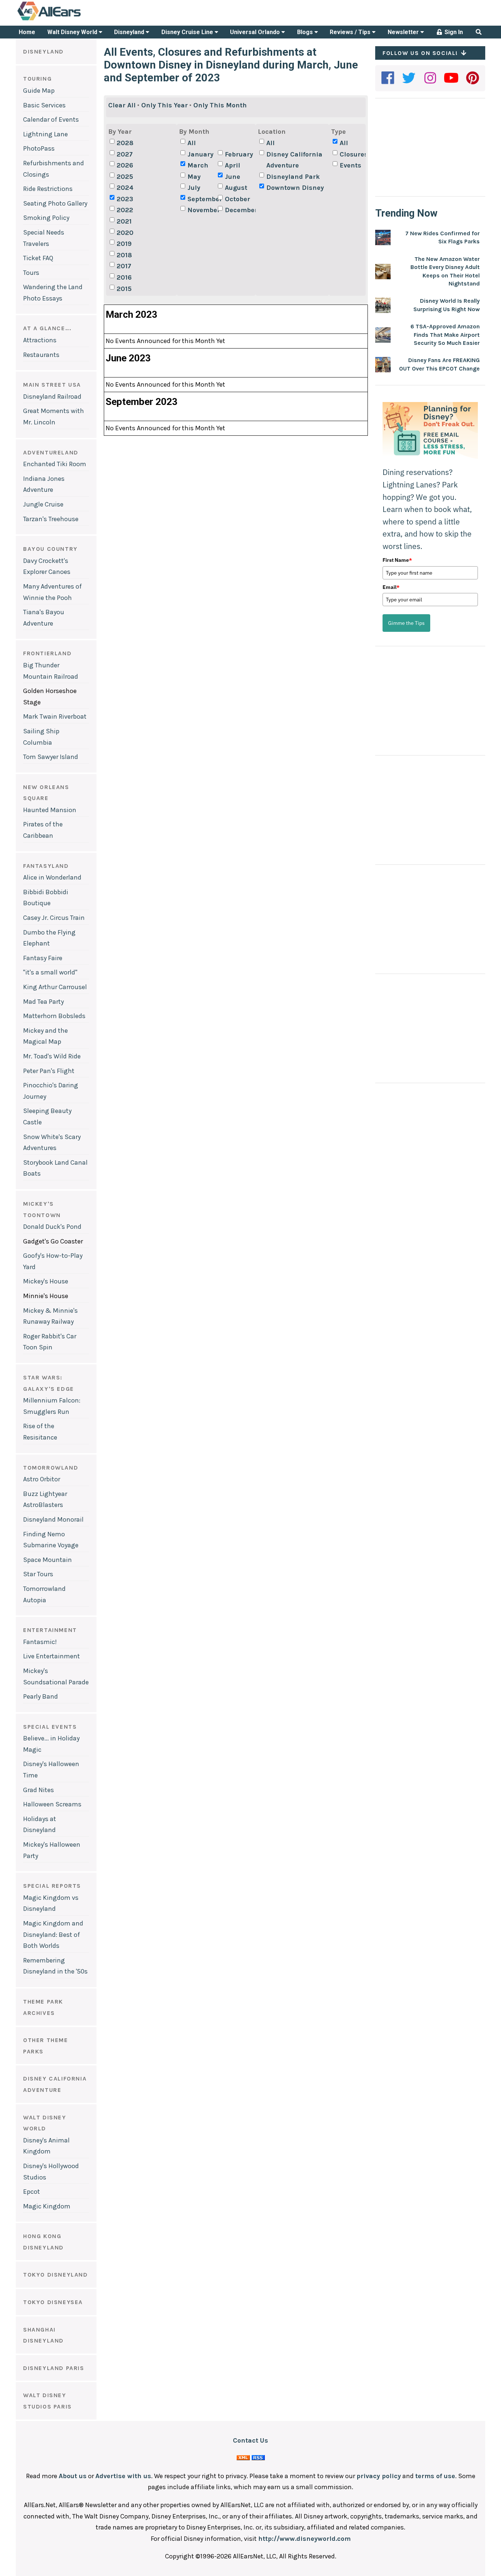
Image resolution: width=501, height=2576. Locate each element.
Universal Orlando (256, 32)
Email (391, 587)
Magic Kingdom (47, 2206)
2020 (125, 233)
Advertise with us (123, 2476)
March (198, 165)
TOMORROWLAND (51, 1468)
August (236, 188)
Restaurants (41, 355)
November (202, 210)
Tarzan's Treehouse (51, 519)
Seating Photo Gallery (55, 203)
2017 (124, 266)
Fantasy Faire (43, 958)
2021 (124, 221)
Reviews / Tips (351, 32)
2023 (125, 199)
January (200, 154)
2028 (125, 143)
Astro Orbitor (42, 1479)
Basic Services (44, 105)
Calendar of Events (51, 119)
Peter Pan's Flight (49, 1071)
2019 (124, 244)
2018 (124, 255)
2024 (125, 188)
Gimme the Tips (406, 623)
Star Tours (38, 1574)
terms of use (435, 2476)
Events (350, 165)
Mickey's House (46, 1281)
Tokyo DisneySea (53, 2302)
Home (27, 32)
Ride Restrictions (48, 189)
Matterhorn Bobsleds (54, 1016)
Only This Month (220, 105)
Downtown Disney (295, 188)
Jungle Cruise (43, 504)
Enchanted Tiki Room (55, 464)
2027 (125, 154)
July (194, 188)
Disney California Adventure (294, 160)
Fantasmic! (40, 1642)
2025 (125, 177)
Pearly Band (41, 1696)
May (194, 177)
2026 (125, 165)
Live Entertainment (52, 1656)
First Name (397, 560)
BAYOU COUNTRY (50, 549)
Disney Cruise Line (188, 32)
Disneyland (130, 32)
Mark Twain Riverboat (55, 716)
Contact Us (251, 2440)
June (233, 177)
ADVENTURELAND (51, 452)
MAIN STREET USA (52, 385)
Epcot (32, 2192)
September (202, 199)
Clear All (122, 105)
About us (73, 2476)
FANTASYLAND (46, 866)
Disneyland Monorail (53, 1519)
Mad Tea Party (43, 1002)
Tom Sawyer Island (51, 757)
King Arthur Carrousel (55, 987)
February (239, 154)
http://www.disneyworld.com (304, 2539)
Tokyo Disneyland (56, 2275)
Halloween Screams (52, 1804)
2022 (125, 210)
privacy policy (379, 2476)
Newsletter (404, 32)
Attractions (40, 340)
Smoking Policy (46, 218)
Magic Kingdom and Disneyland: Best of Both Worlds (53, 1934)
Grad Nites (39, 1790)
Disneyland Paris (54, 2368)
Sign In (453, 32)
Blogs (306, 32)
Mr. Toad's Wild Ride (52, 1056)
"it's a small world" (50, 972)
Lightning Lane (45, 134)
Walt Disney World (73, 32)
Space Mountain (47, 1560)
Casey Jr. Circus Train (54, 918)
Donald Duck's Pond (52, 1227)
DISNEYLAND (43, 51)
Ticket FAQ (38, 258)
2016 (124, 277)
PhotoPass (39, 148)
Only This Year (164, 105)
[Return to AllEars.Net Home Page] (72, 20)
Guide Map (39, 91)
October (237, 199)
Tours (31, 273)
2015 (124, 289)
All (192, 143)
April (233, 165)
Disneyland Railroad (52, 397)
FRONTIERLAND (47, 653)
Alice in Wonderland (52, 877)
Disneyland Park (293, 177)
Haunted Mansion (50, 810)
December (239, 210)
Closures (354, 154)
